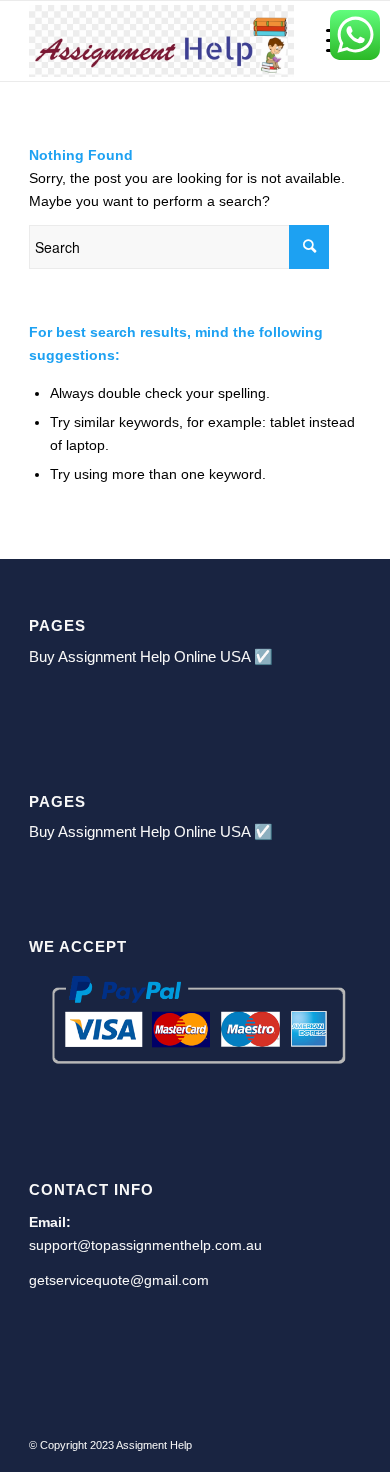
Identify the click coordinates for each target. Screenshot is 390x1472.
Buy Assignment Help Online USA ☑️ (151, 656)
